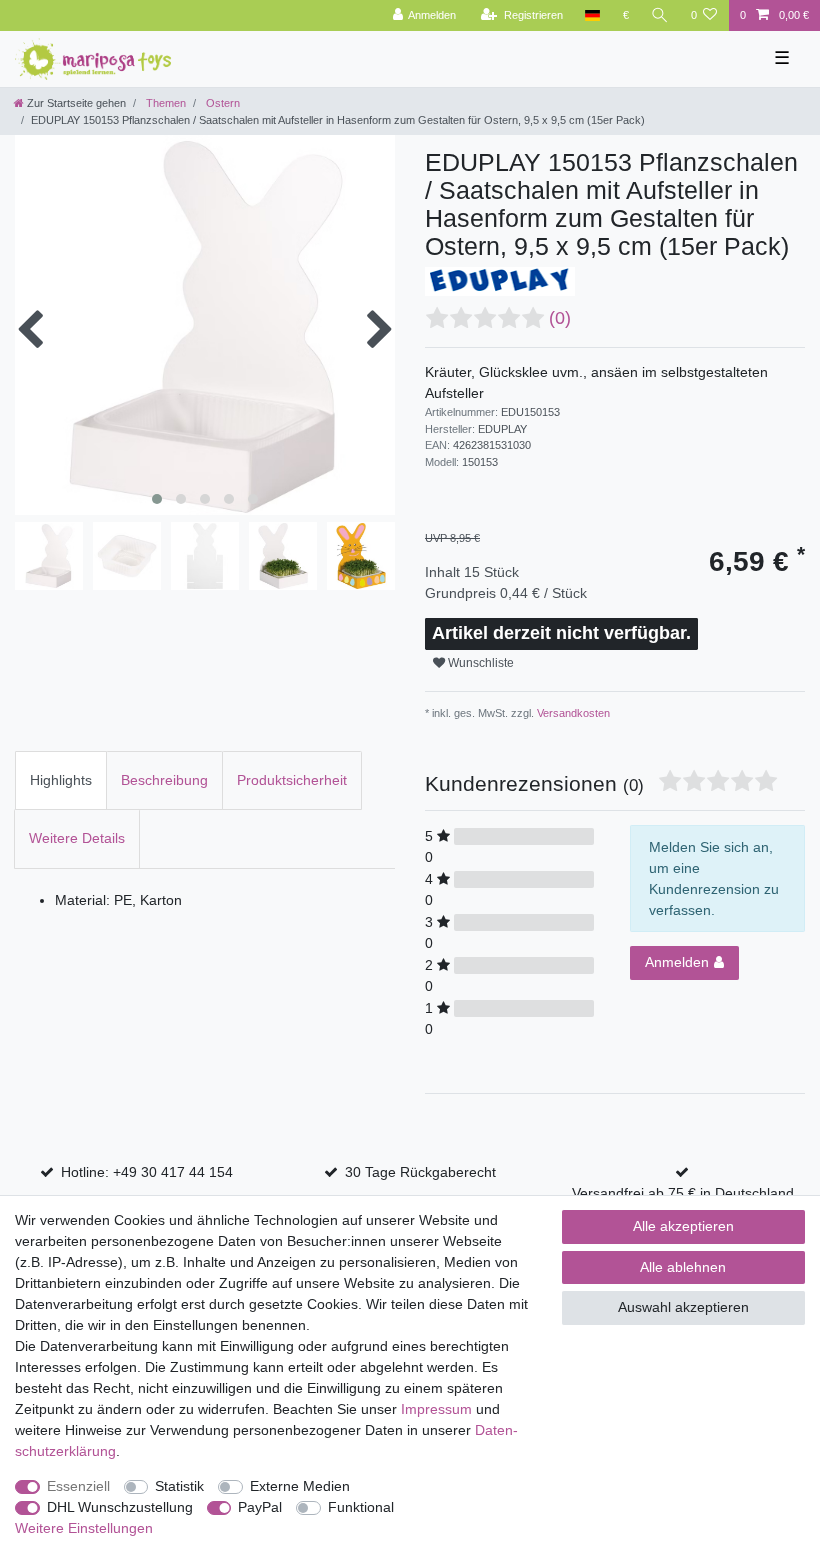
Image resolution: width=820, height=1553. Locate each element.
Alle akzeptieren (683, 1226)
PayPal (260, 1507)
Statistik (179, 1486)
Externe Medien (300, 1486)
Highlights (61, 780)
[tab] (61, 780)
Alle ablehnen (683, 1267)
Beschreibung (164, 780)
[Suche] (660, 15)
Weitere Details (77, 838)
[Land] (592, 15)
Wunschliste (479, 663)
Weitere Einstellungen (84, 1528)
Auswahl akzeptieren (683, 1307)
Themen (164, 103)
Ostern (221, 103)
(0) (560, 318)
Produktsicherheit (292, 780)
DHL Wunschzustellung (120, 1507)
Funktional (361, 1507)
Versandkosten (572, 713)
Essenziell (78, 1486)
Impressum (436, 1409)
